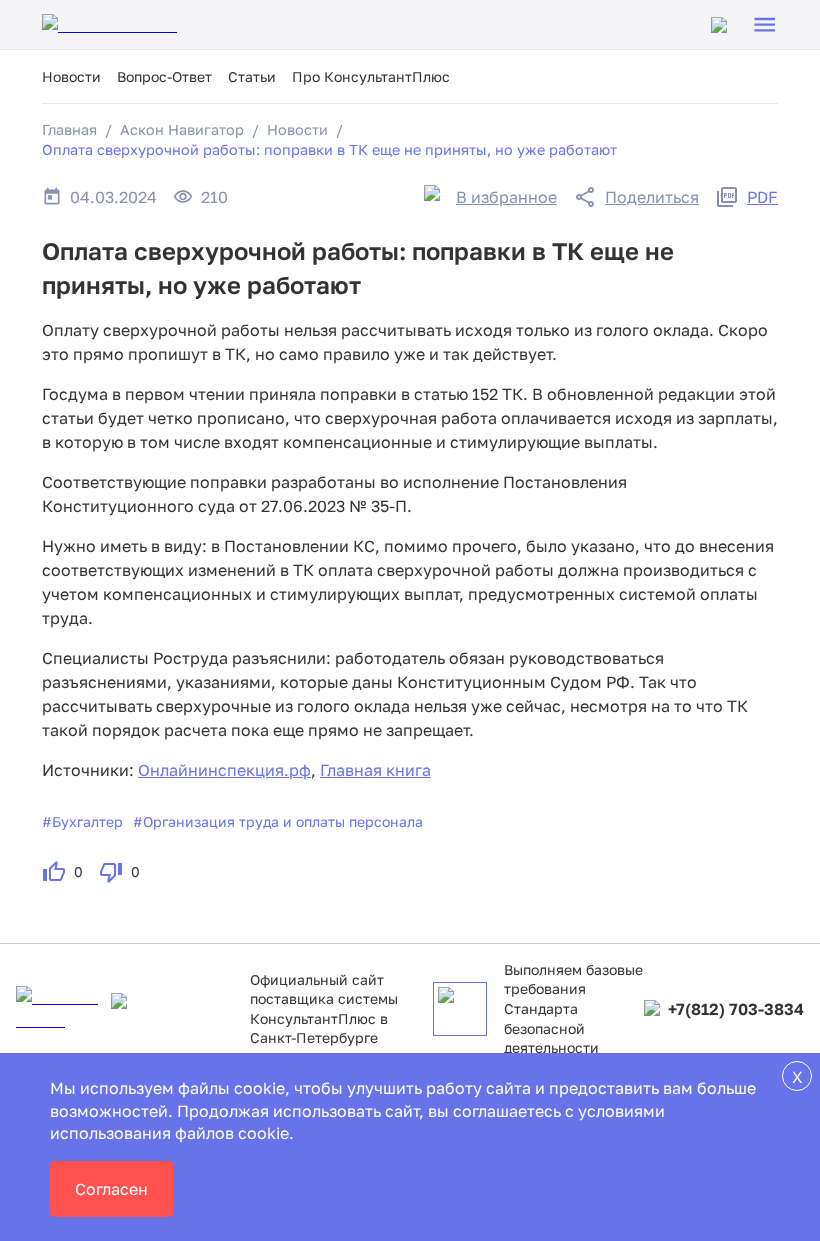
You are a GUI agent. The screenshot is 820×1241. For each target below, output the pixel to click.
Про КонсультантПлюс (371, 76)
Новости (71, 76)
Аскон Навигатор (182, 129)
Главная (69, 129)
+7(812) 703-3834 (736, 1009)
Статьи (252, 76)
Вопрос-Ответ (164, 76)
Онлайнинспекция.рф (224, 770)
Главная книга (375, 770)
